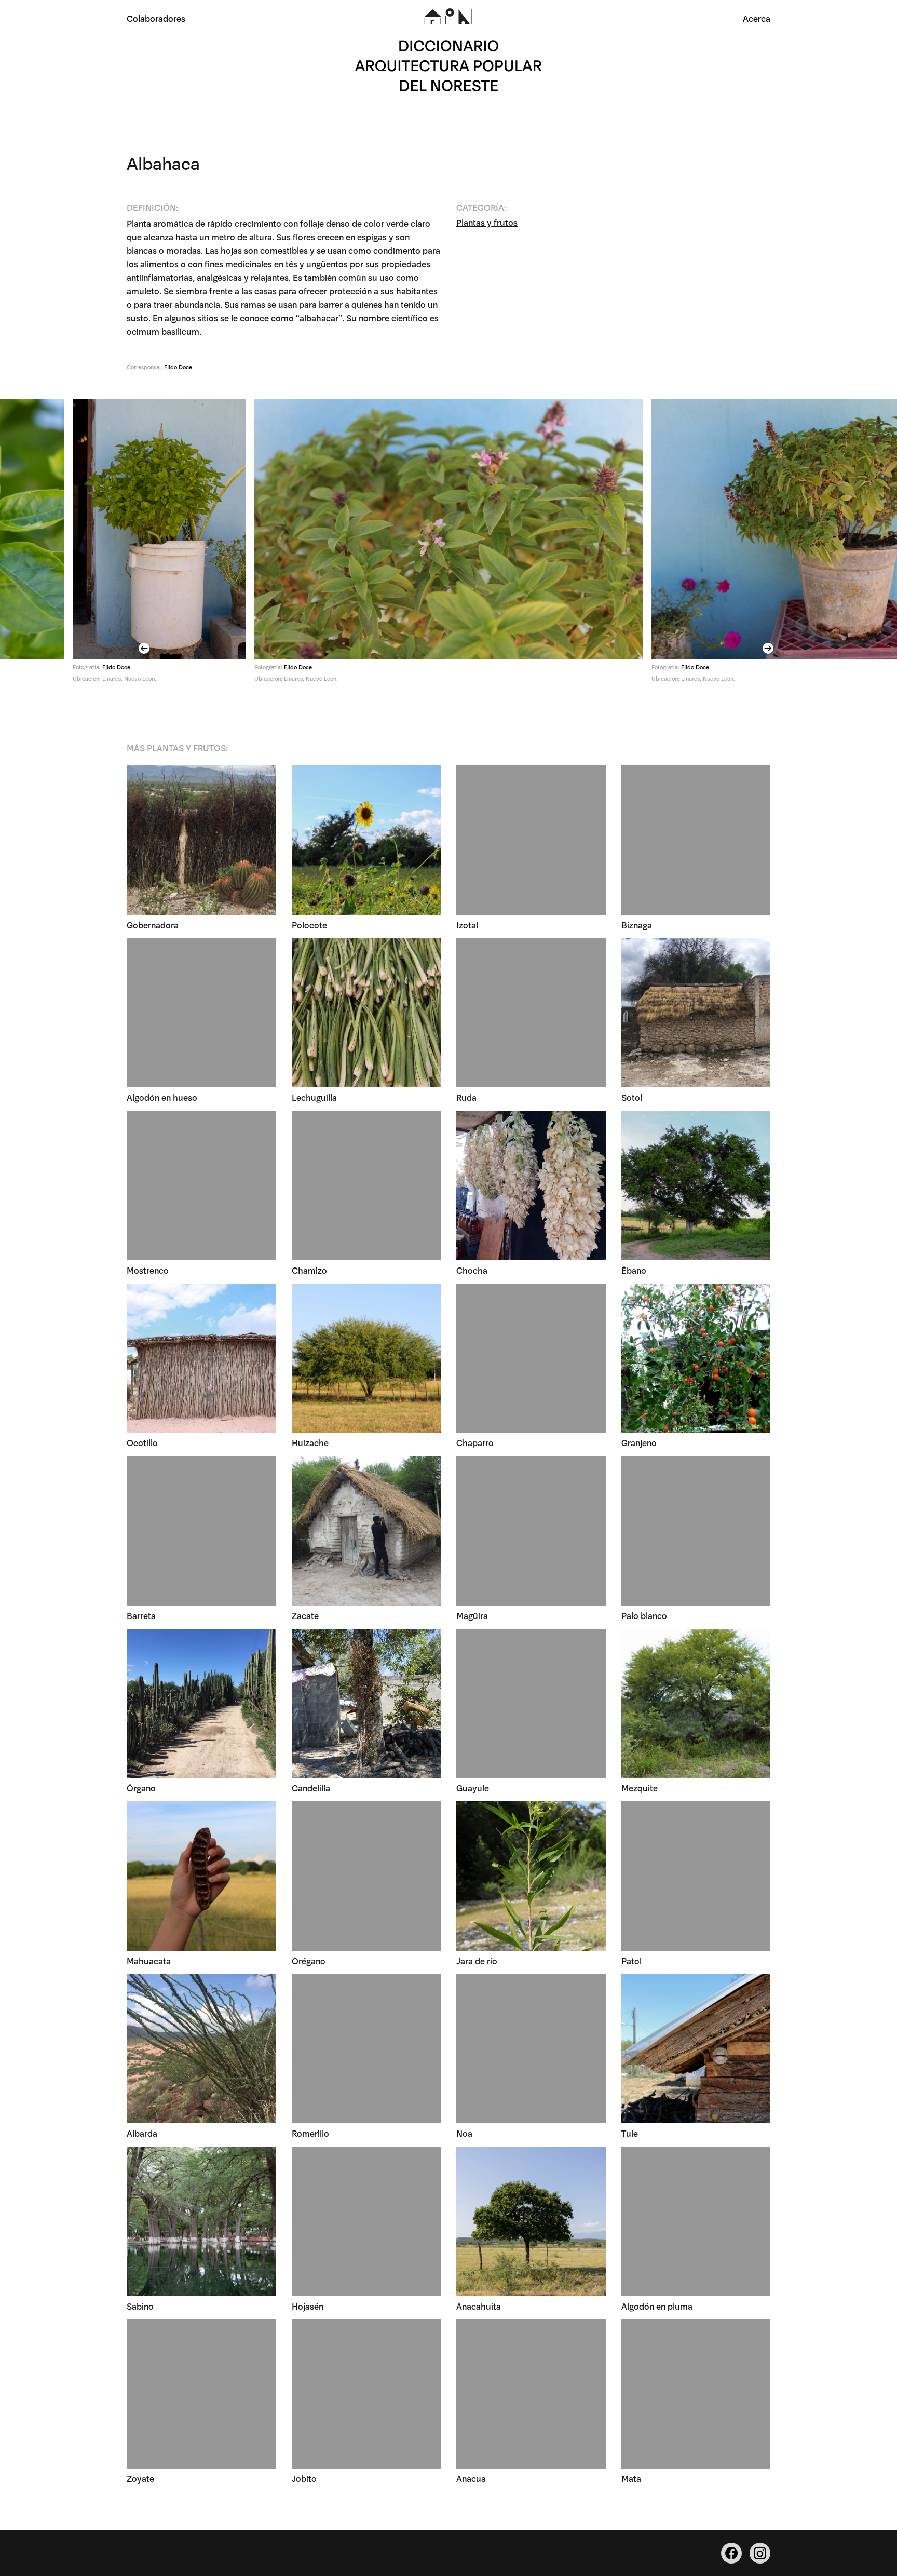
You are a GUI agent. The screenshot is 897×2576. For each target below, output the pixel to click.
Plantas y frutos (487, 222)
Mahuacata (149, 1960)
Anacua (471, 2478)
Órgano (141, 1788)
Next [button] (769, 648)
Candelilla (311, 1788)
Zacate (305, 1615)
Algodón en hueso (162, 1097)
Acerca (757, 18)
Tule (630, 2133)
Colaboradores (156, 18)
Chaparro (475, 1442)
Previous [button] (145, 648)
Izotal (467, 925)
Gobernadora (153, 925)
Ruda (466, 1097)
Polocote (309, 925)
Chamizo (309, 1270)
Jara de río (477, 1960)
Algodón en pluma (657, 2306)
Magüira (472, 1615)
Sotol (632, 1097)
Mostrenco (148, 1270)
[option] (449, 545)
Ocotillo (142, 1442)
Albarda (142, 2133)
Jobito (304, 2478)
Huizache (310, 1442)
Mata (631, 2478)
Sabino (140, 2306)
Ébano (634, 1270)
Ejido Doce (178, 367)
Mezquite (640, 1788)
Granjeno (639, 1442)
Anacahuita (479, 2306)
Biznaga (637, 925)
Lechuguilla (314, 1097)
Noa (464, 2133)
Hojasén (308, 2306)
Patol (631, 1960)
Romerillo (310, 2133)
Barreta (141, 1615)
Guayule (473, 1788)
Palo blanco (644, 1615)
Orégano (309, 1960)
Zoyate (140, 2478)
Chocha (472, 1270)
